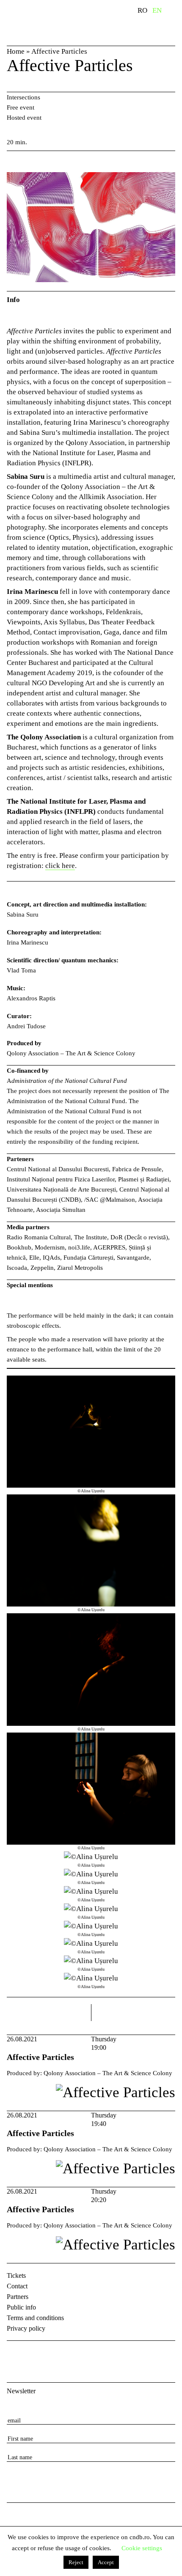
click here (60, 866)
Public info (21, 2307)
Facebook (14, 2354)
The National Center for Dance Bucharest (50, 22)
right (168, 2009)
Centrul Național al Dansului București (22, 2522)
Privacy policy (26, 2328)
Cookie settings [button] (142, 2548)
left (49, 2013)
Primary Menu (176, 12)
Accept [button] (106, 2562)
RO (142, 10)
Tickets (16, 2275)
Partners (18, 2297)
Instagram (36, 2354)
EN (157, 10)
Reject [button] (76, 2562)
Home (16, 51)
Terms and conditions (35, 2318)
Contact (17, 2286)
